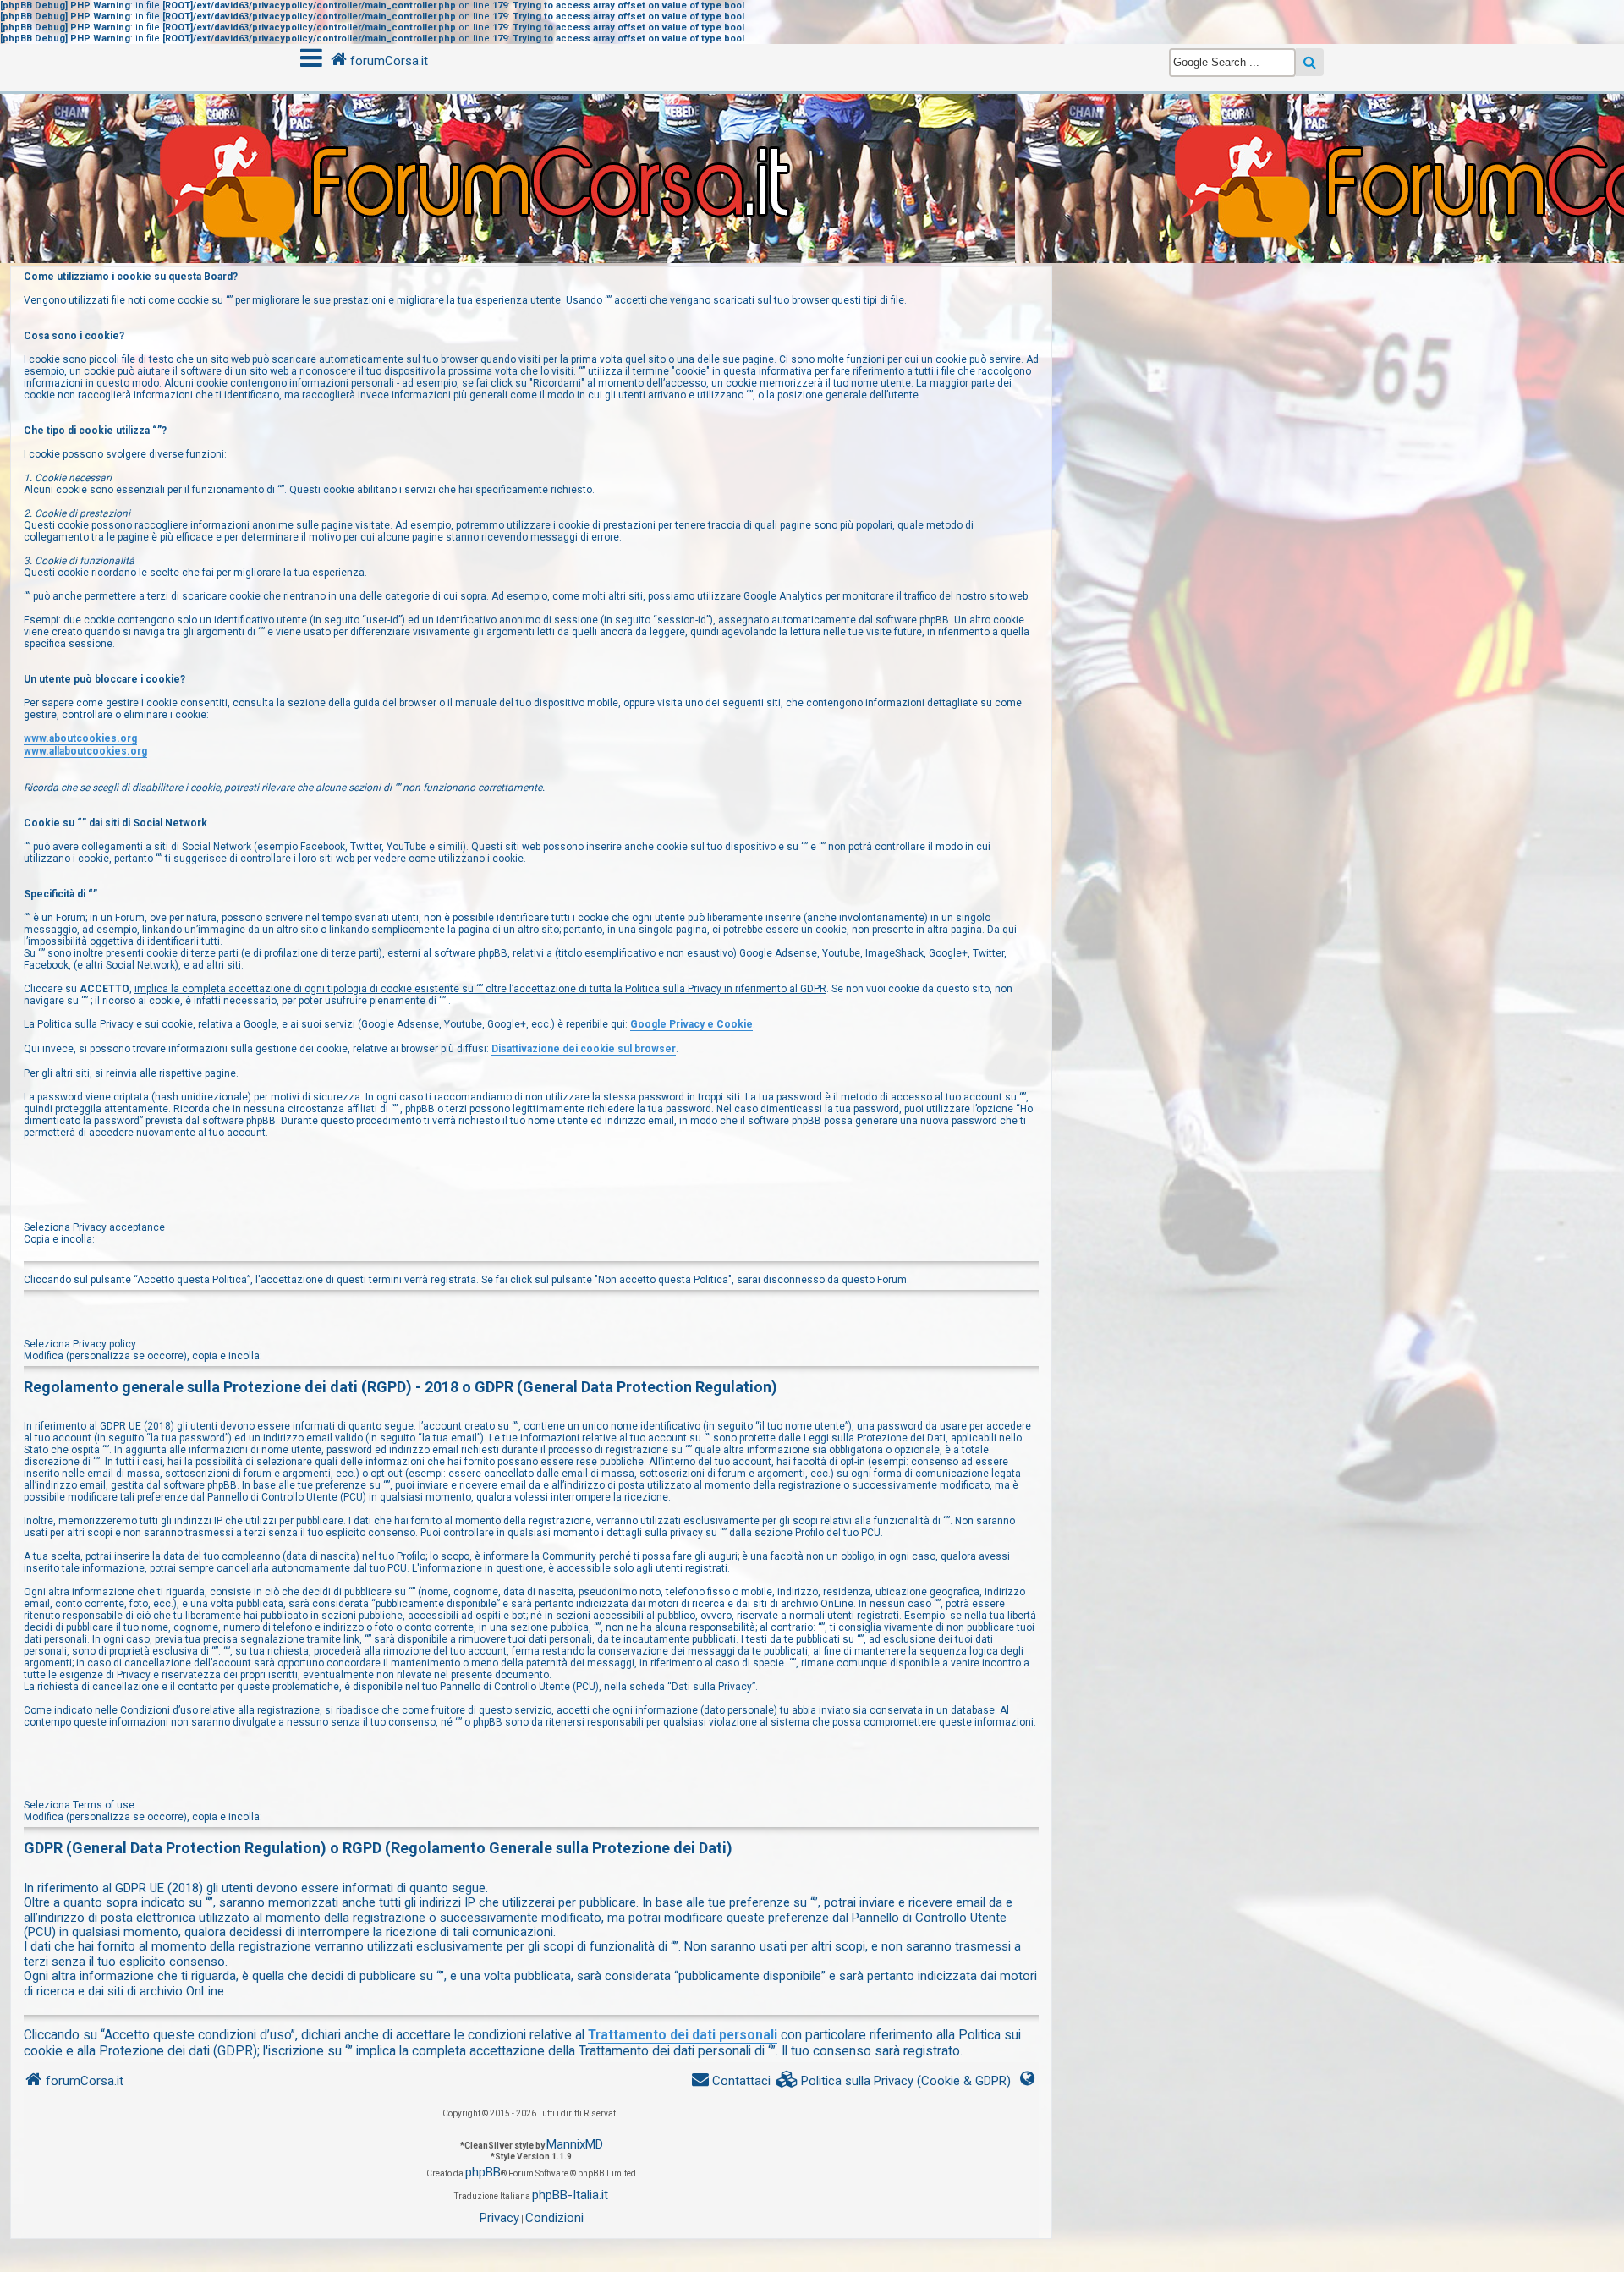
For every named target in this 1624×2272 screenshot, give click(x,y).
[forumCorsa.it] (812, 143)
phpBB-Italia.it (570, 2195)
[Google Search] (1310, 62)
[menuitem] (894, 2081)
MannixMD (575, 2144)
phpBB (483, 2172)
